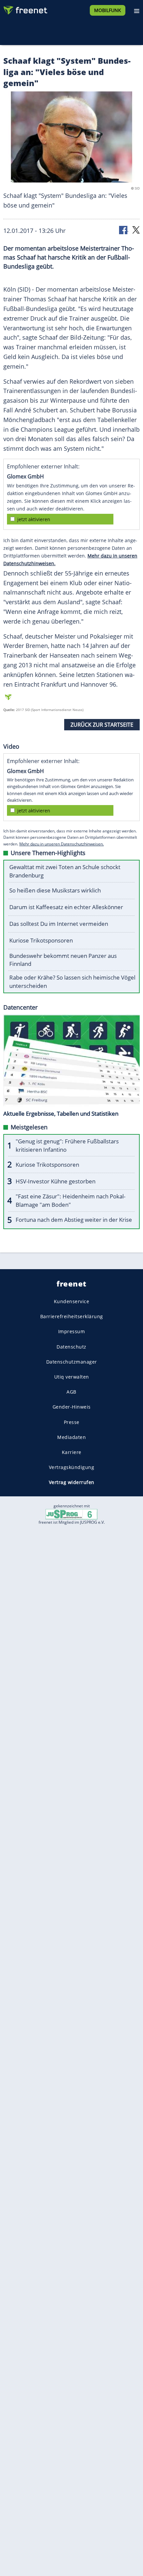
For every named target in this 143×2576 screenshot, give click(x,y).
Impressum (72, 1331)
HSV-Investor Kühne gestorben (56, 1181)
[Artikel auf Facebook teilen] (124, 229)
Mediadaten (71, 1437)
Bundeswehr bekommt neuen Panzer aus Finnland (63, 960)
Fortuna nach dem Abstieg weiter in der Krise (74, 1220)
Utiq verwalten (72, 1377)
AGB (71, 1392)
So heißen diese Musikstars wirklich (55, 890)
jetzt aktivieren (34, 519)
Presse (72, 1422)
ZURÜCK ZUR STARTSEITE (102, 725)
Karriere (72, 1452)
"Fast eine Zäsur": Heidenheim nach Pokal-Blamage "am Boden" (71, 1200)
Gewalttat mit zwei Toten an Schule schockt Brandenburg (65, 871)
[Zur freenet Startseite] (25, 9)
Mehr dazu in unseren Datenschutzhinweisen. (62, 844)
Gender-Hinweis (72, 1407)
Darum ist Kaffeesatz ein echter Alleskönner (66, 907)
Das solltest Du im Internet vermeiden (59, 924)
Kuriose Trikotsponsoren (41, 940)
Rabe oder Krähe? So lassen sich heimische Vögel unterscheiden (72, 982)
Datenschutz (71, 1346)
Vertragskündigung (72, 1467)
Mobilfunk (108, 10)
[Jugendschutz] (71, 1514)
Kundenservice (72, 1301)
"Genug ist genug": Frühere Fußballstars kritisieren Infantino (67, 1145)
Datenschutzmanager (72, 1361)
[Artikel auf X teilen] (136, 229)
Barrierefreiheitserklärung (72, 1316)
